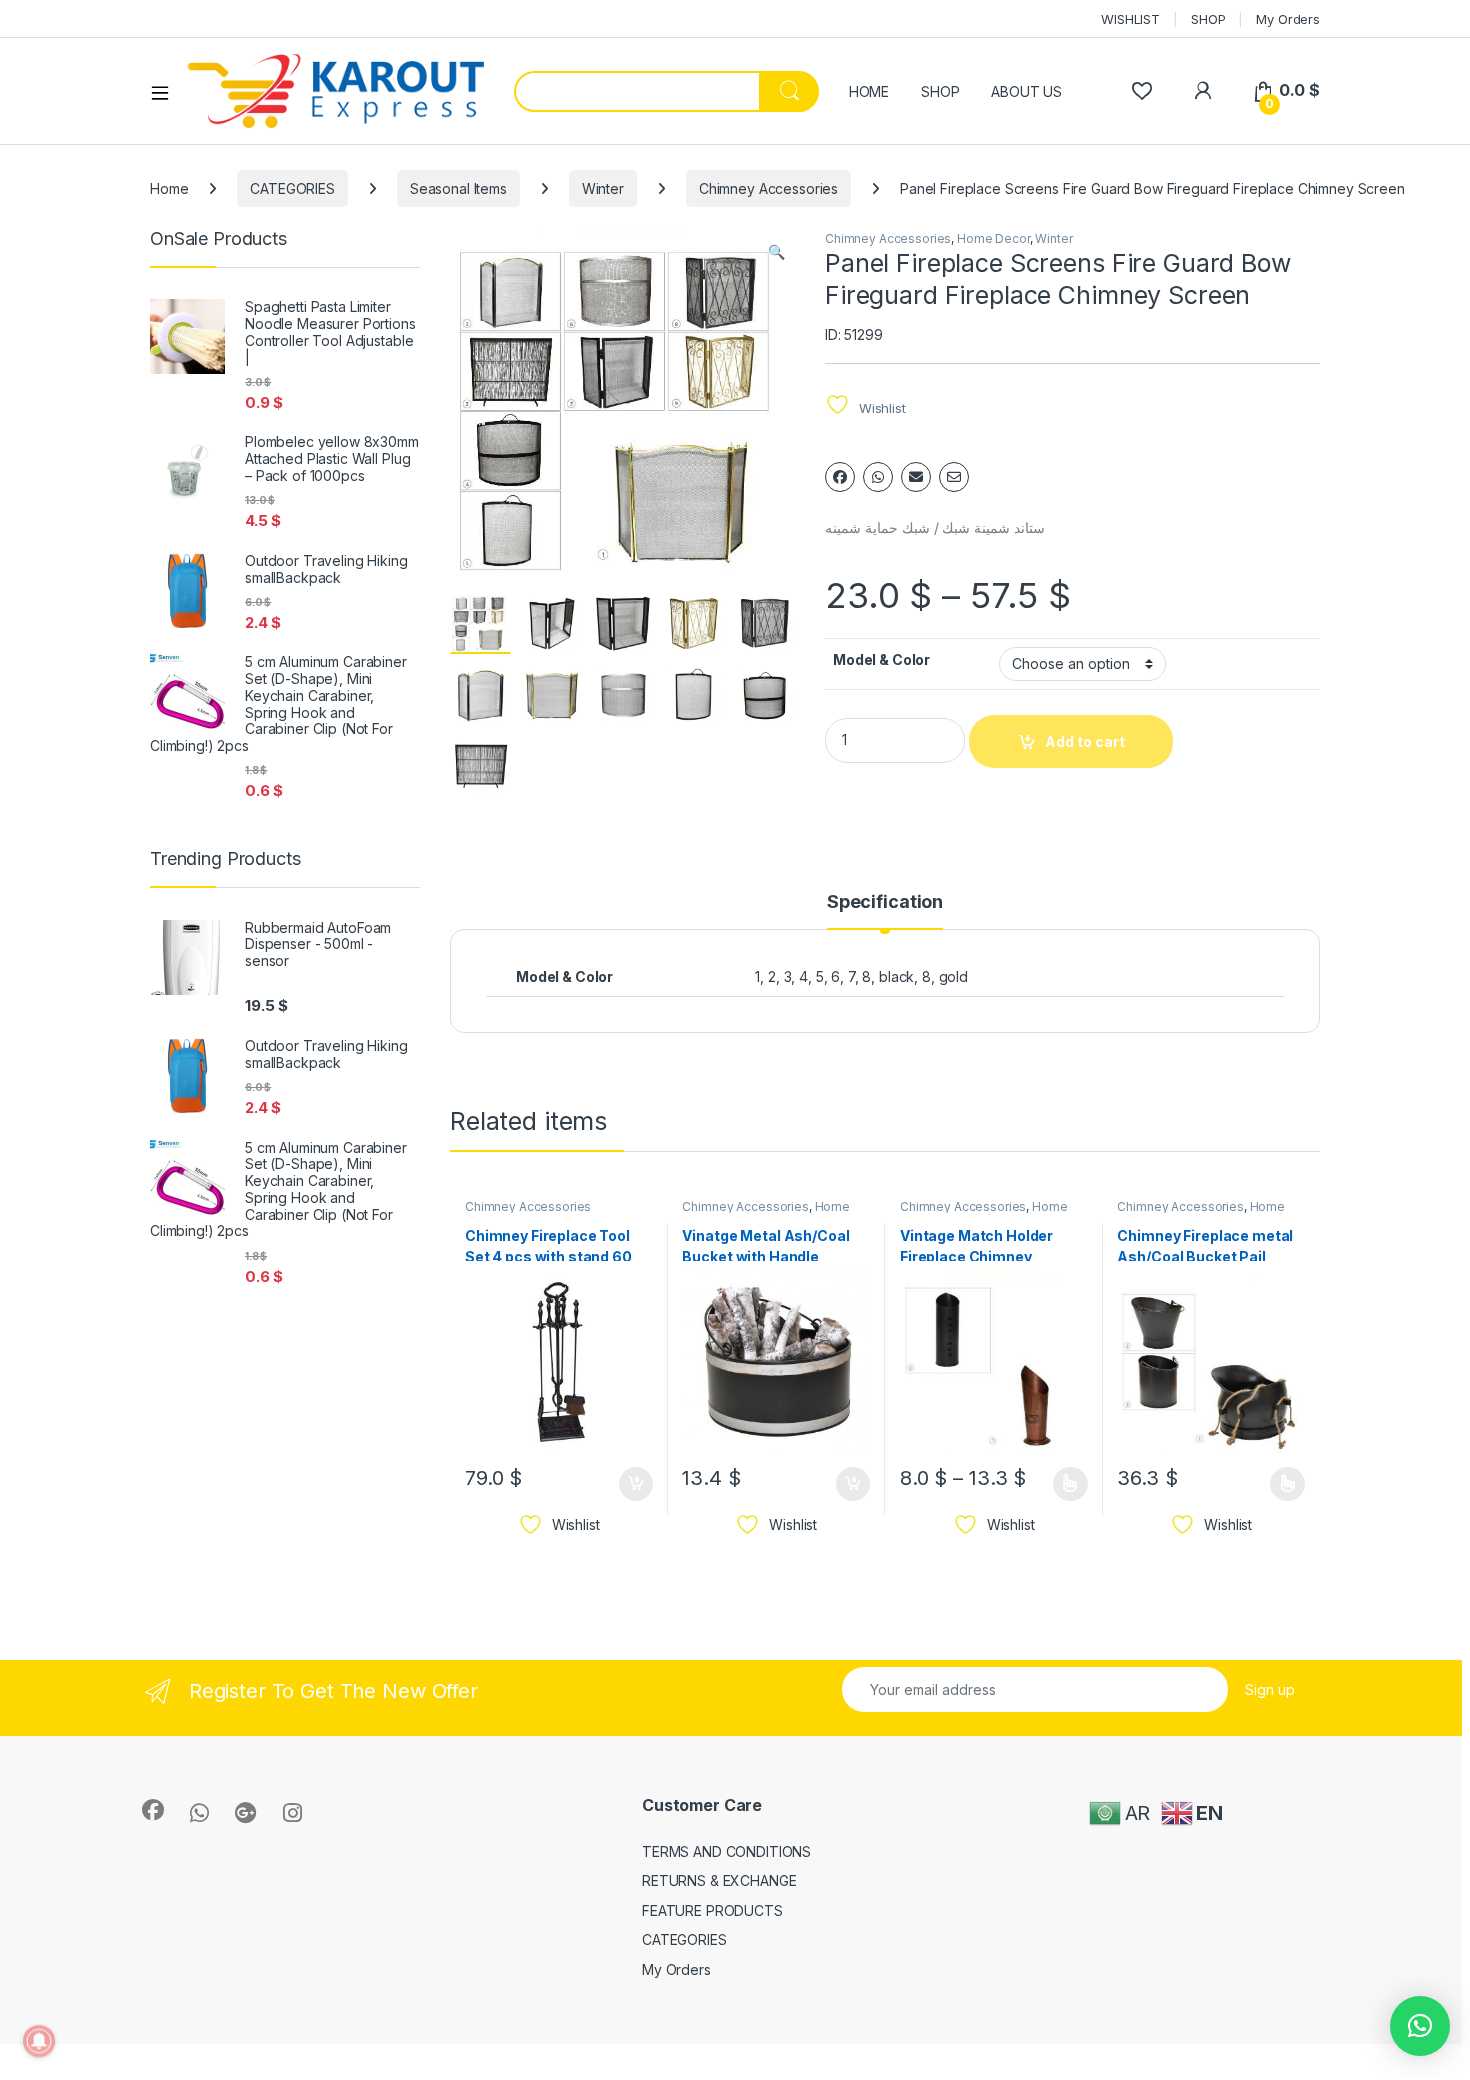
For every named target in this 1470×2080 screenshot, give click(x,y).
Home (169, 188)
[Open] (167, 92)
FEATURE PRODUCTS (712, 1910)
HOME (869, 91)
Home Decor (993, 238)
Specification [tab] (885, 902)
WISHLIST (1130, 19)
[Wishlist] (1141, 90)
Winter (603, 188)
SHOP (1208, 19)
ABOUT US (1026, 91)
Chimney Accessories (768, 188)
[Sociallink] (153, 1810)
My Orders (1288, 19)
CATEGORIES (292, 188)
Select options (1064, 1484)
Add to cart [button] (636, 1484)
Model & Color (881, 659)
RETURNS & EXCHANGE (719, 1880)
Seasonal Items (458, 188)
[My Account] (1202, 90)
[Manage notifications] (39, 2041)
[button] (776, 252)
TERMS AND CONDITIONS (726, 1851)
